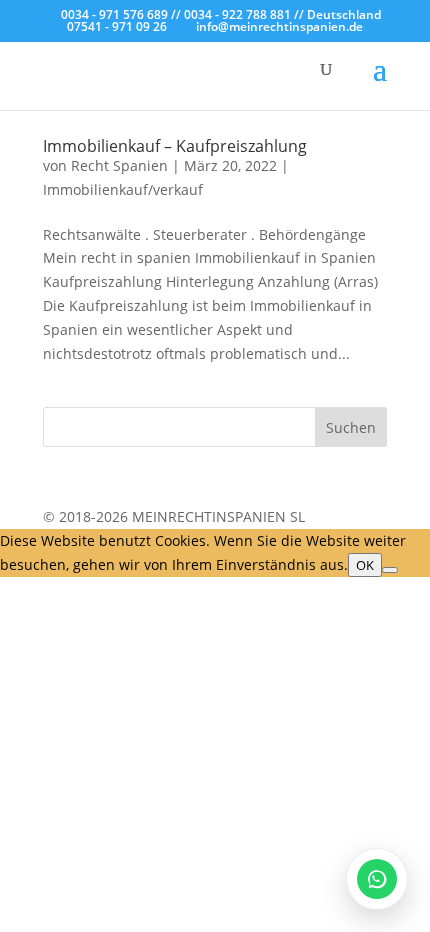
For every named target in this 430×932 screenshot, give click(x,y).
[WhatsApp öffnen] (377, 879)
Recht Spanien (119, 165)
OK (365, 565)
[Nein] (390, 570)
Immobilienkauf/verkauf (123, 189)
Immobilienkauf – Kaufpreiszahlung (175, 146)
